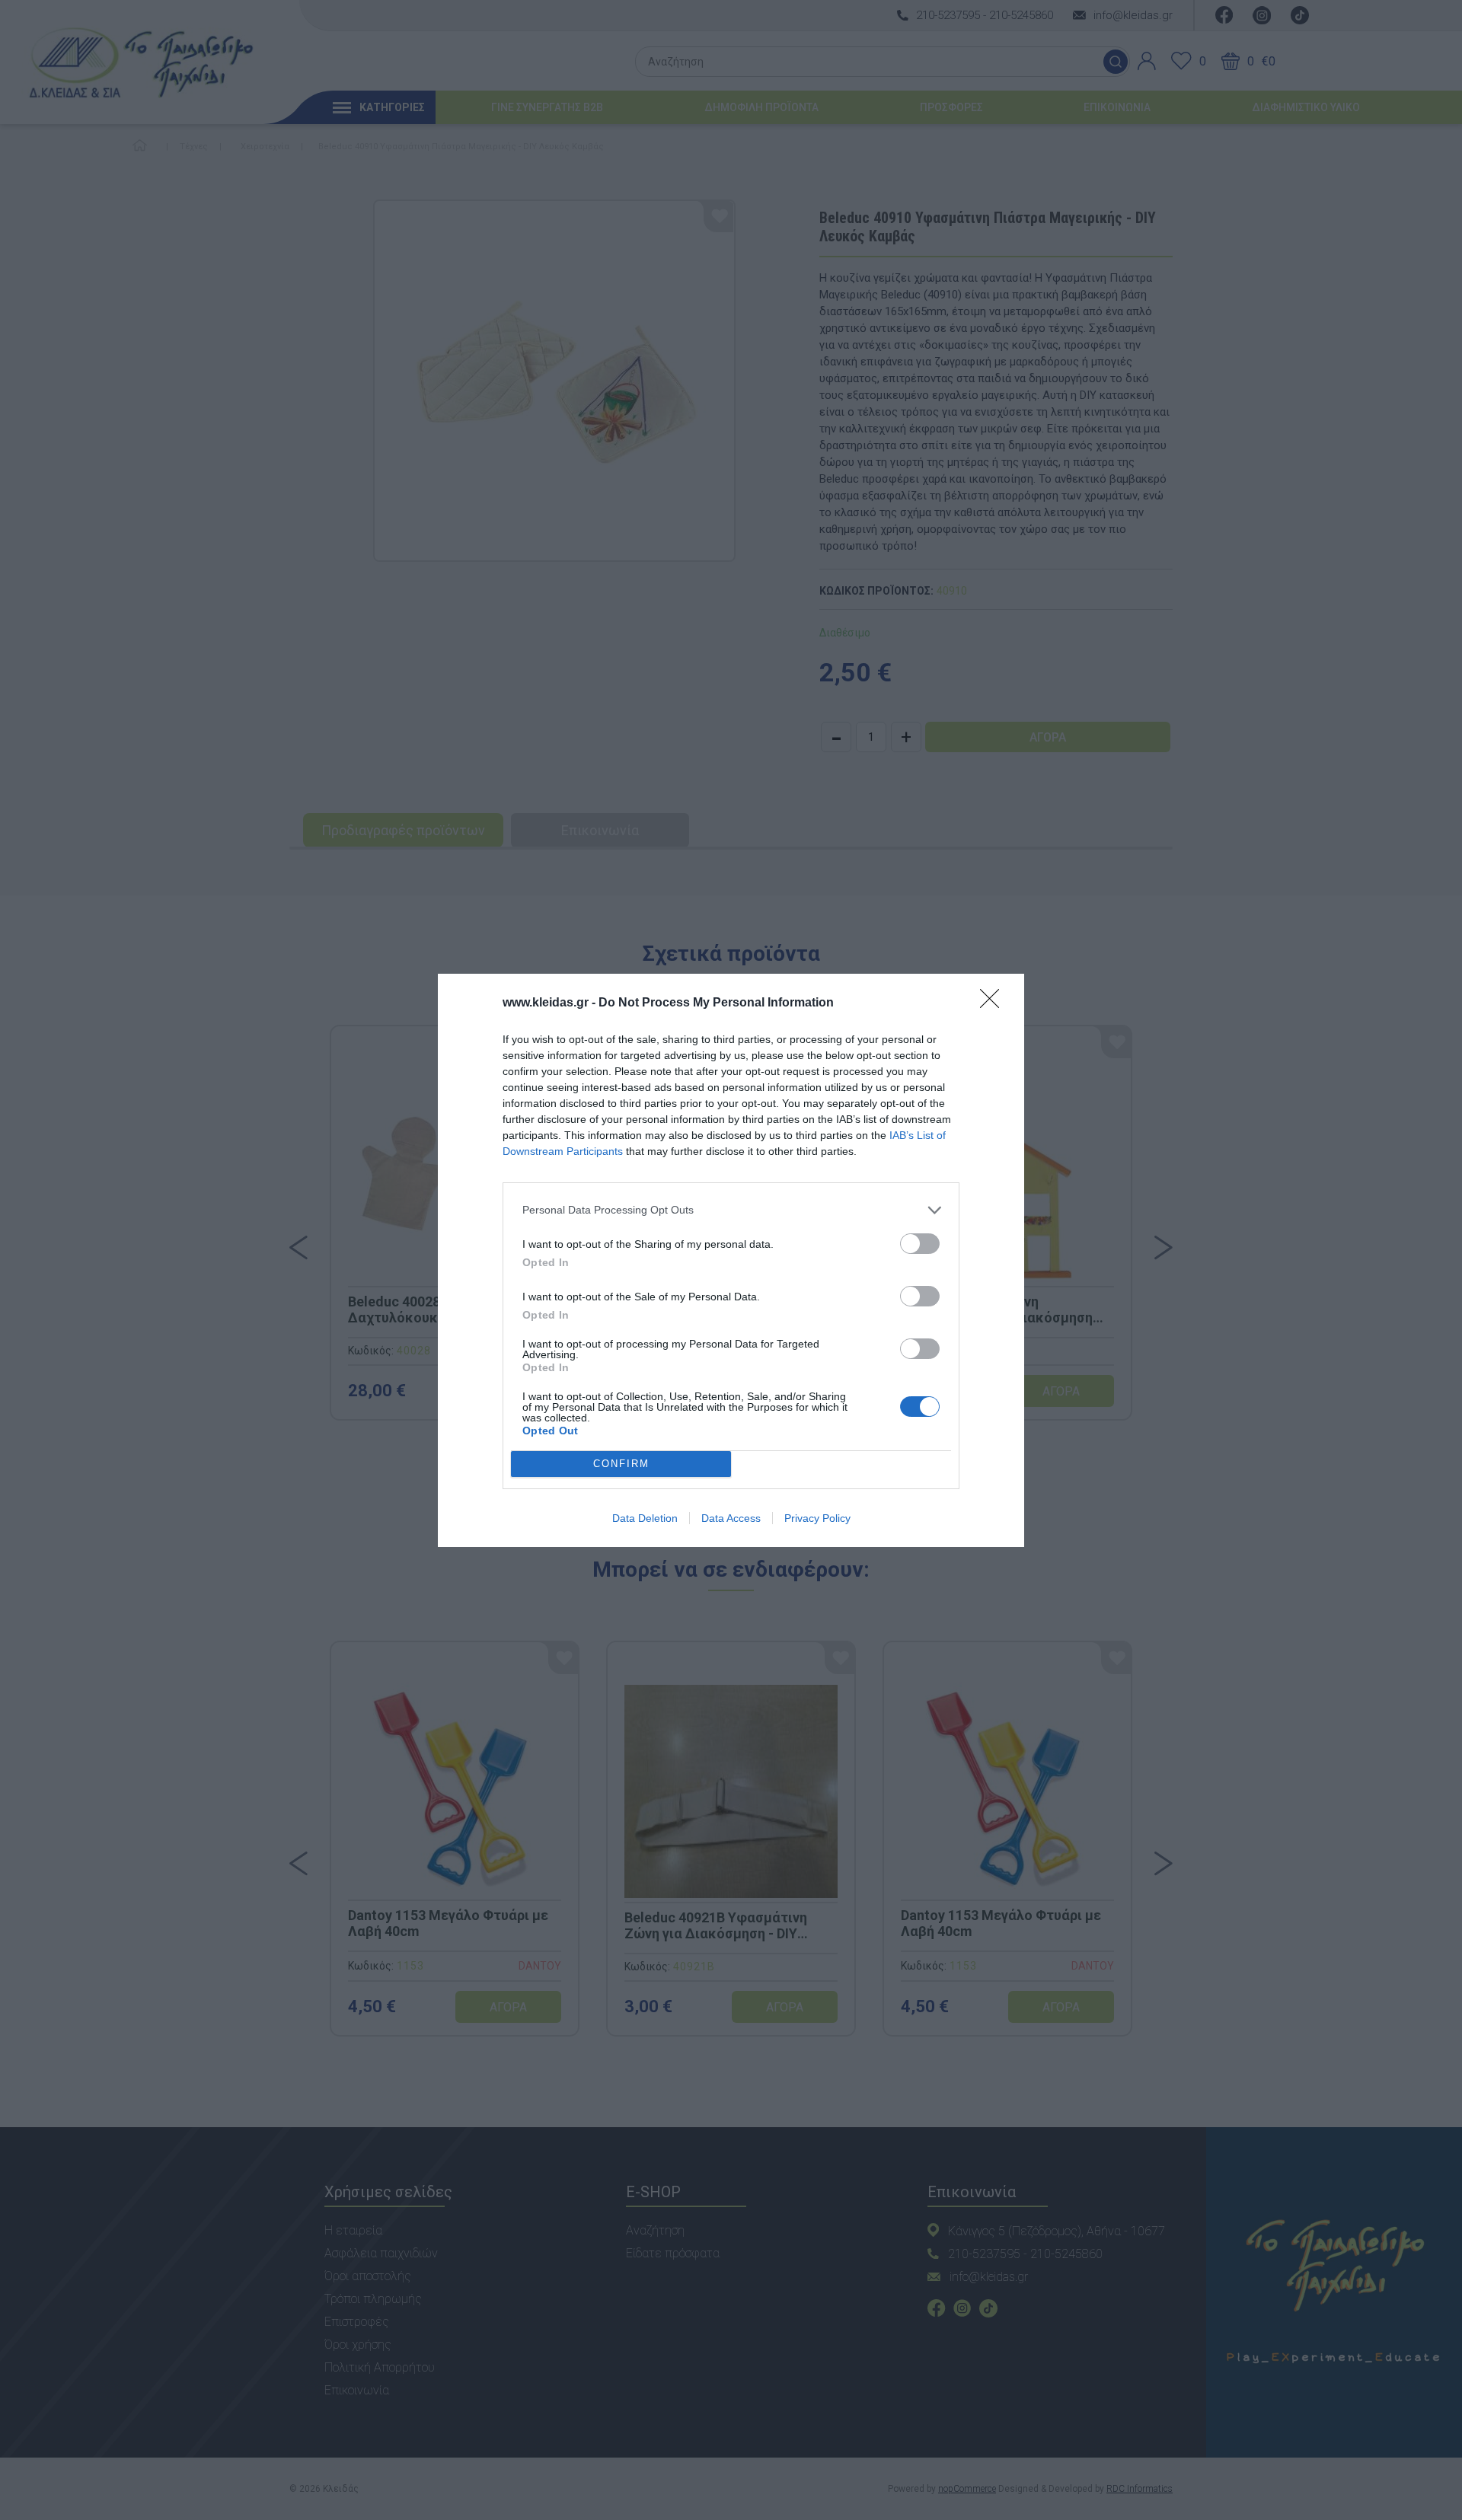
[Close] (994, 1003)
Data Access (731, 1518)
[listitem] (731, 1210)
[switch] (920, 1244)
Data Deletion (645, 1518)
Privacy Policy (817, 1518)
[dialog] (731, 1260)
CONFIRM (621, 1464)
